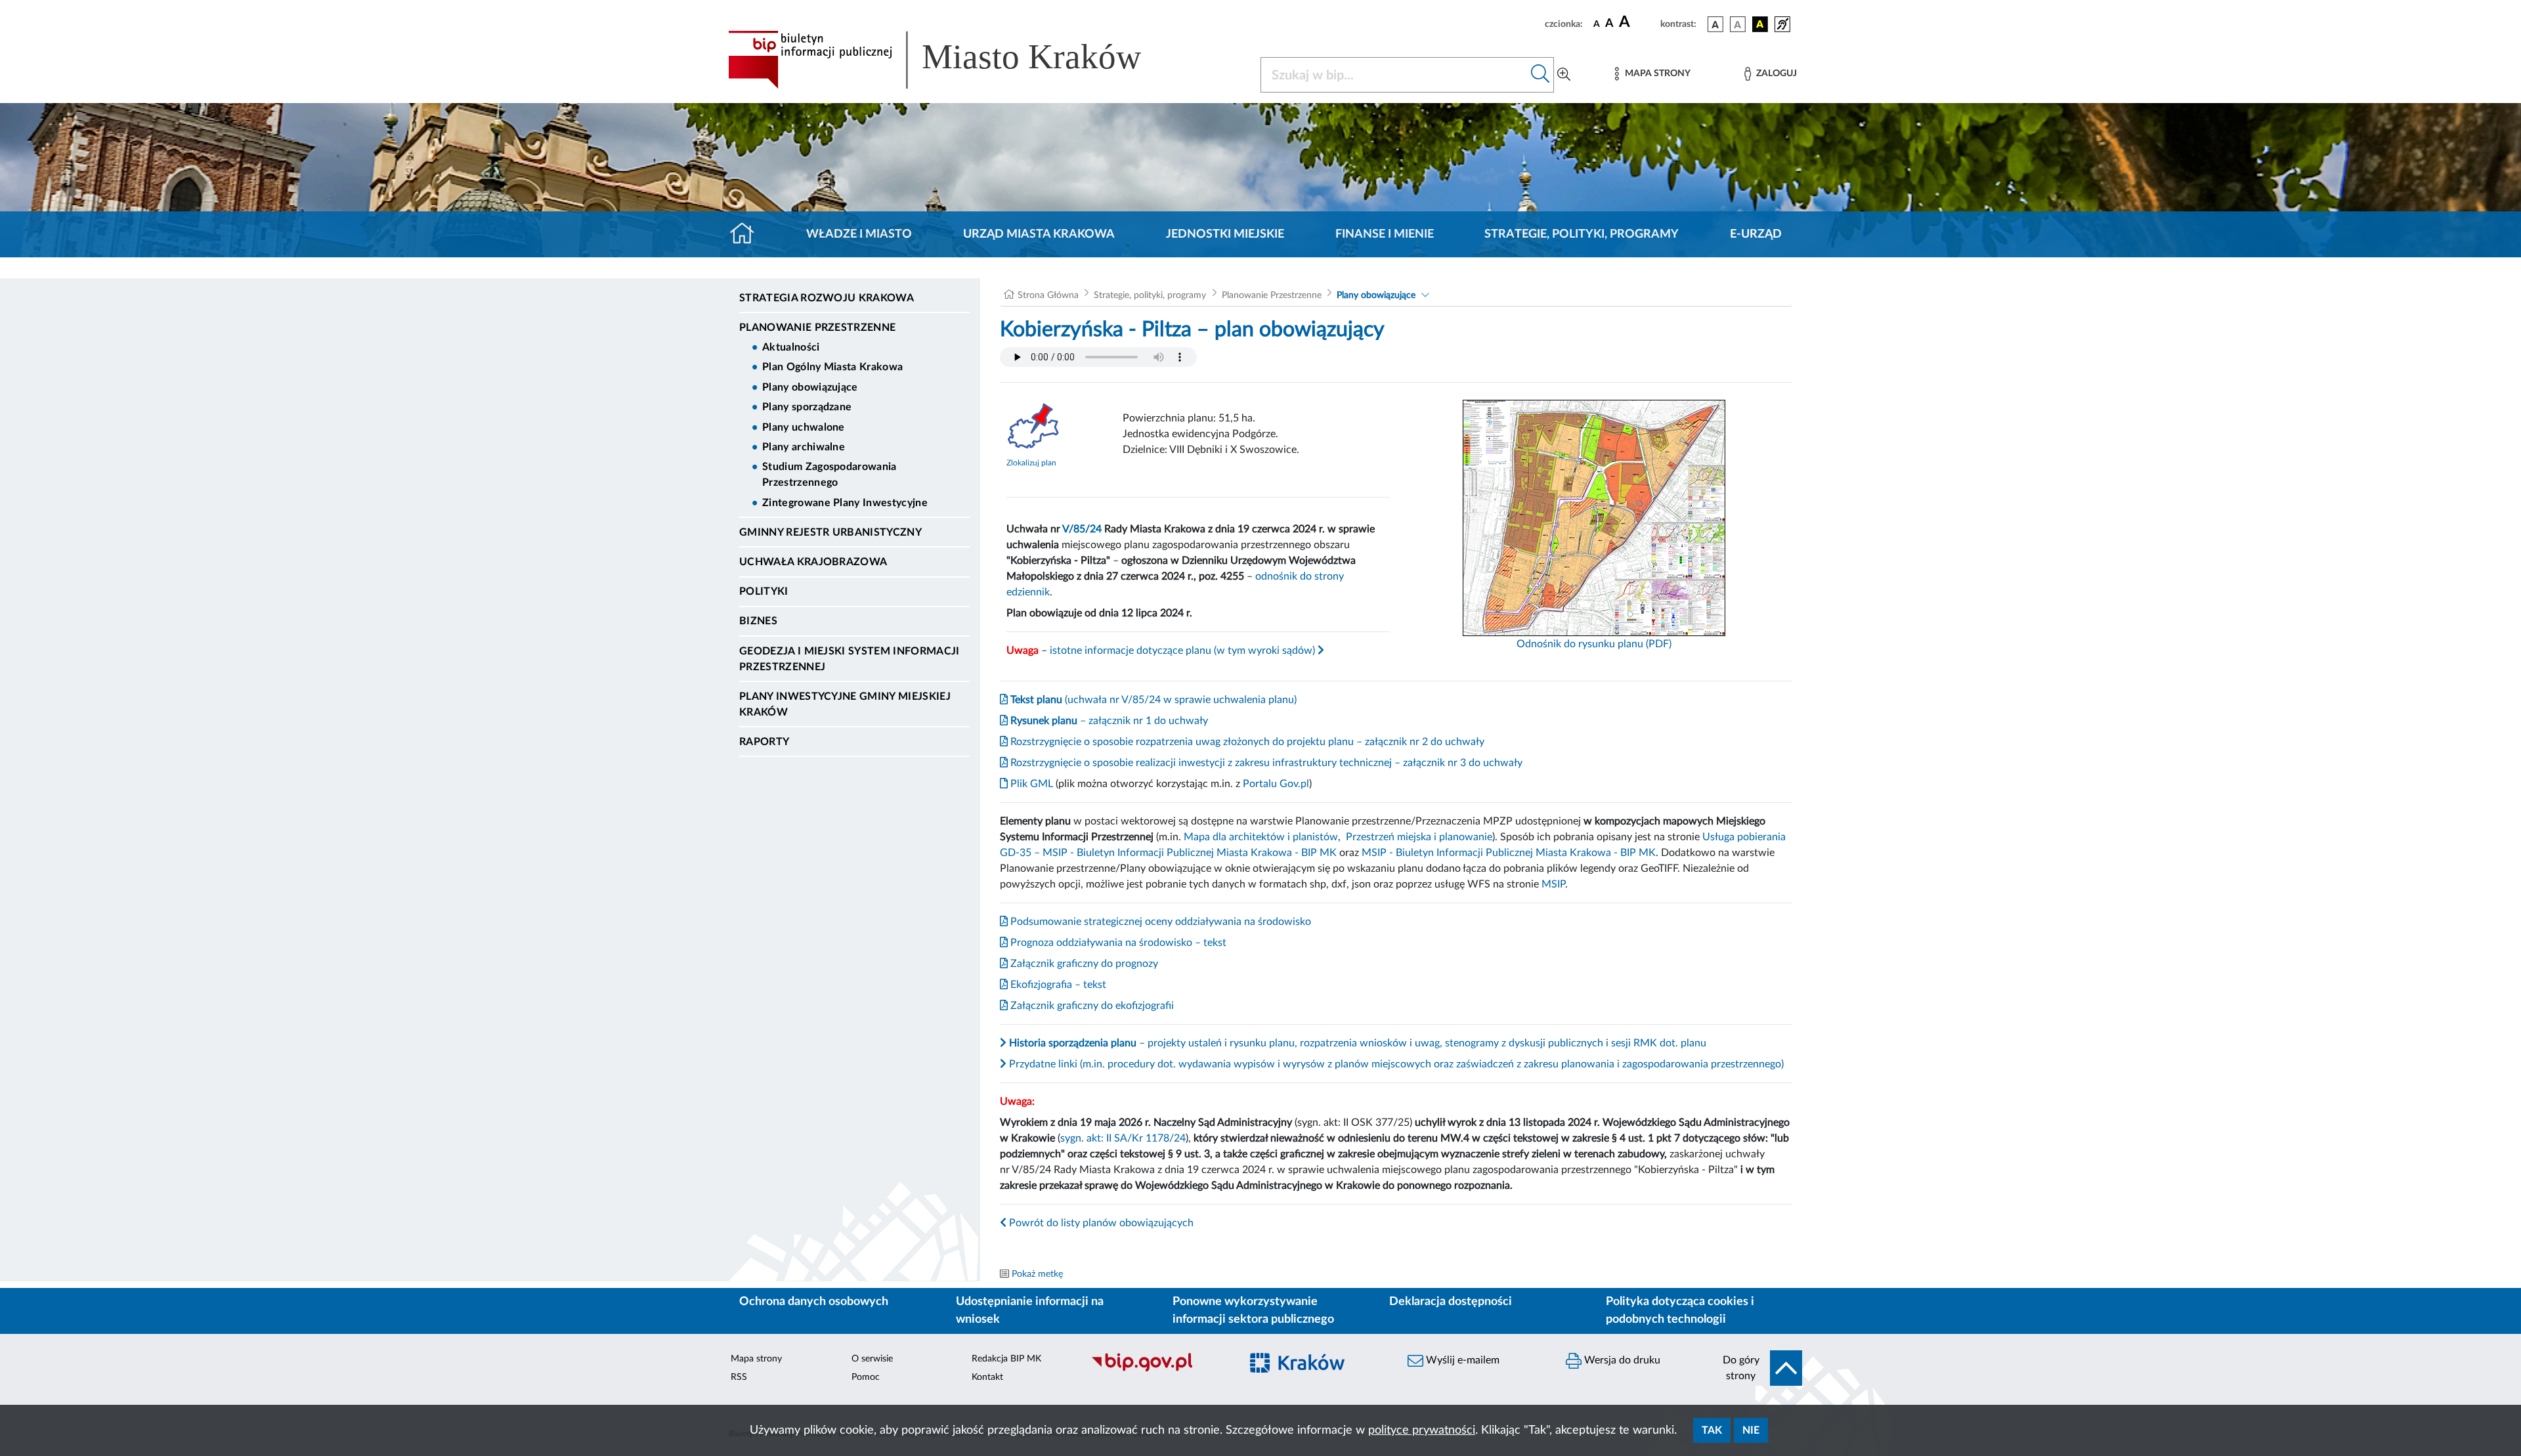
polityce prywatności (1422, 1430)
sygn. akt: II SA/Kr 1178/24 (1123, 1138)
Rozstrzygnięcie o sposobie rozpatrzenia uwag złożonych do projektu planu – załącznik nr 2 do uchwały (1246, 742)
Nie (1751, 1430)
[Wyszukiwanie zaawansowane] (1564, 75)
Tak (1712, 1430)
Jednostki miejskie (1225, 234)
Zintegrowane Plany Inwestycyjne (845, 503)
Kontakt (987, 1377)
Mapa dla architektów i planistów (1261, 837)
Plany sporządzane (807, 407)
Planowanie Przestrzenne (817, 328)
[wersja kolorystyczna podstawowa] (1715, 24)
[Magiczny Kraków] (1317, 1370)
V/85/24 (1082, 529)
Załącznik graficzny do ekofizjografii (1091, 1006)
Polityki (764, 591)
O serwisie (872, 1359)
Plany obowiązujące (810, 387)
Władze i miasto (859, 234)
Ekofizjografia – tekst (1057, 985)
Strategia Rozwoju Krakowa (827, 298)
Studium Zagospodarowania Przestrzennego (830, 475)
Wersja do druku (1621, 1360)
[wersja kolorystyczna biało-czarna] (1738, 24)
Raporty (764, 742)
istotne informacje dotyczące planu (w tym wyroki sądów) (1184, 651)
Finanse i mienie (1385, 234)
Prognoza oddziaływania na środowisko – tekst (1117, 943)
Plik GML (1030, 784)
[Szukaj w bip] (1541, 75)
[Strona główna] (747, 234)
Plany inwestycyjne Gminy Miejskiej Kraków (845, 704)
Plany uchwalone (804, 427)
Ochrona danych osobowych (814, 1302)
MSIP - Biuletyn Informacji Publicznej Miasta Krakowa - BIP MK (1509, 853)
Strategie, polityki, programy (1582, 234)
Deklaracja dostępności (1451, 1302)
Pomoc (866, 1377)
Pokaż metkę (1037, 1274)
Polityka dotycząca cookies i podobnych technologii (1680, 1311)
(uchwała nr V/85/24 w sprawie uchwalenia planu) (1152, 700)
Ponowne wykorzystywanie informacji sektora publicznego (1253, 1311)
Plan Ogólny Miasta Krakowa (832, 367)
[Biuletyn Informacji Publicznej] (1159, 1370)
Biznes (758, 621)
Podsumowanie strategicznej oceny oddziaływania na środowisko (1159, 922)
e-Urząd (1756, 234)
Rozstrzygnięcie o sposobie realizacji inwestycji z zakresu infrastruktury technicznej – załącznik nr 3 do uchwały (1265, 763)
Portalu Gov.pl (1276, 784)
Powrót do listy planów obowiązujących (1100, 1223)
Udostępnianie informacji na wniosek (1030, 1311)
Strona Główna (1048, 295)
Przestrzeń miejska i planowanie (1419, 837)
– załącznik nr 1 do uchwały (1108, 721)
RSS (739, 1377)
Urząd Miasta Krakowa (1039, 234)
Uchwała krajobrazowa (813, 562)
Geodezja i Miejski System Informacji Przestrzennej (850, 659)
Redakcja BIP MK (1006, 1359)
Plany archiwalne (804, 447)
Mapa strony (756, 1359)
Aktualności (791, 347)
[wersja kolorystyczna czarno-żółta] (1760, 24)
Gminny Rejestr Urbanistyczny (830, 532)
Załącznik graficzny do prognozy (1083, 964)
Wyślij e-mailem (1461, 1360)
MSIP (1553, 884)
